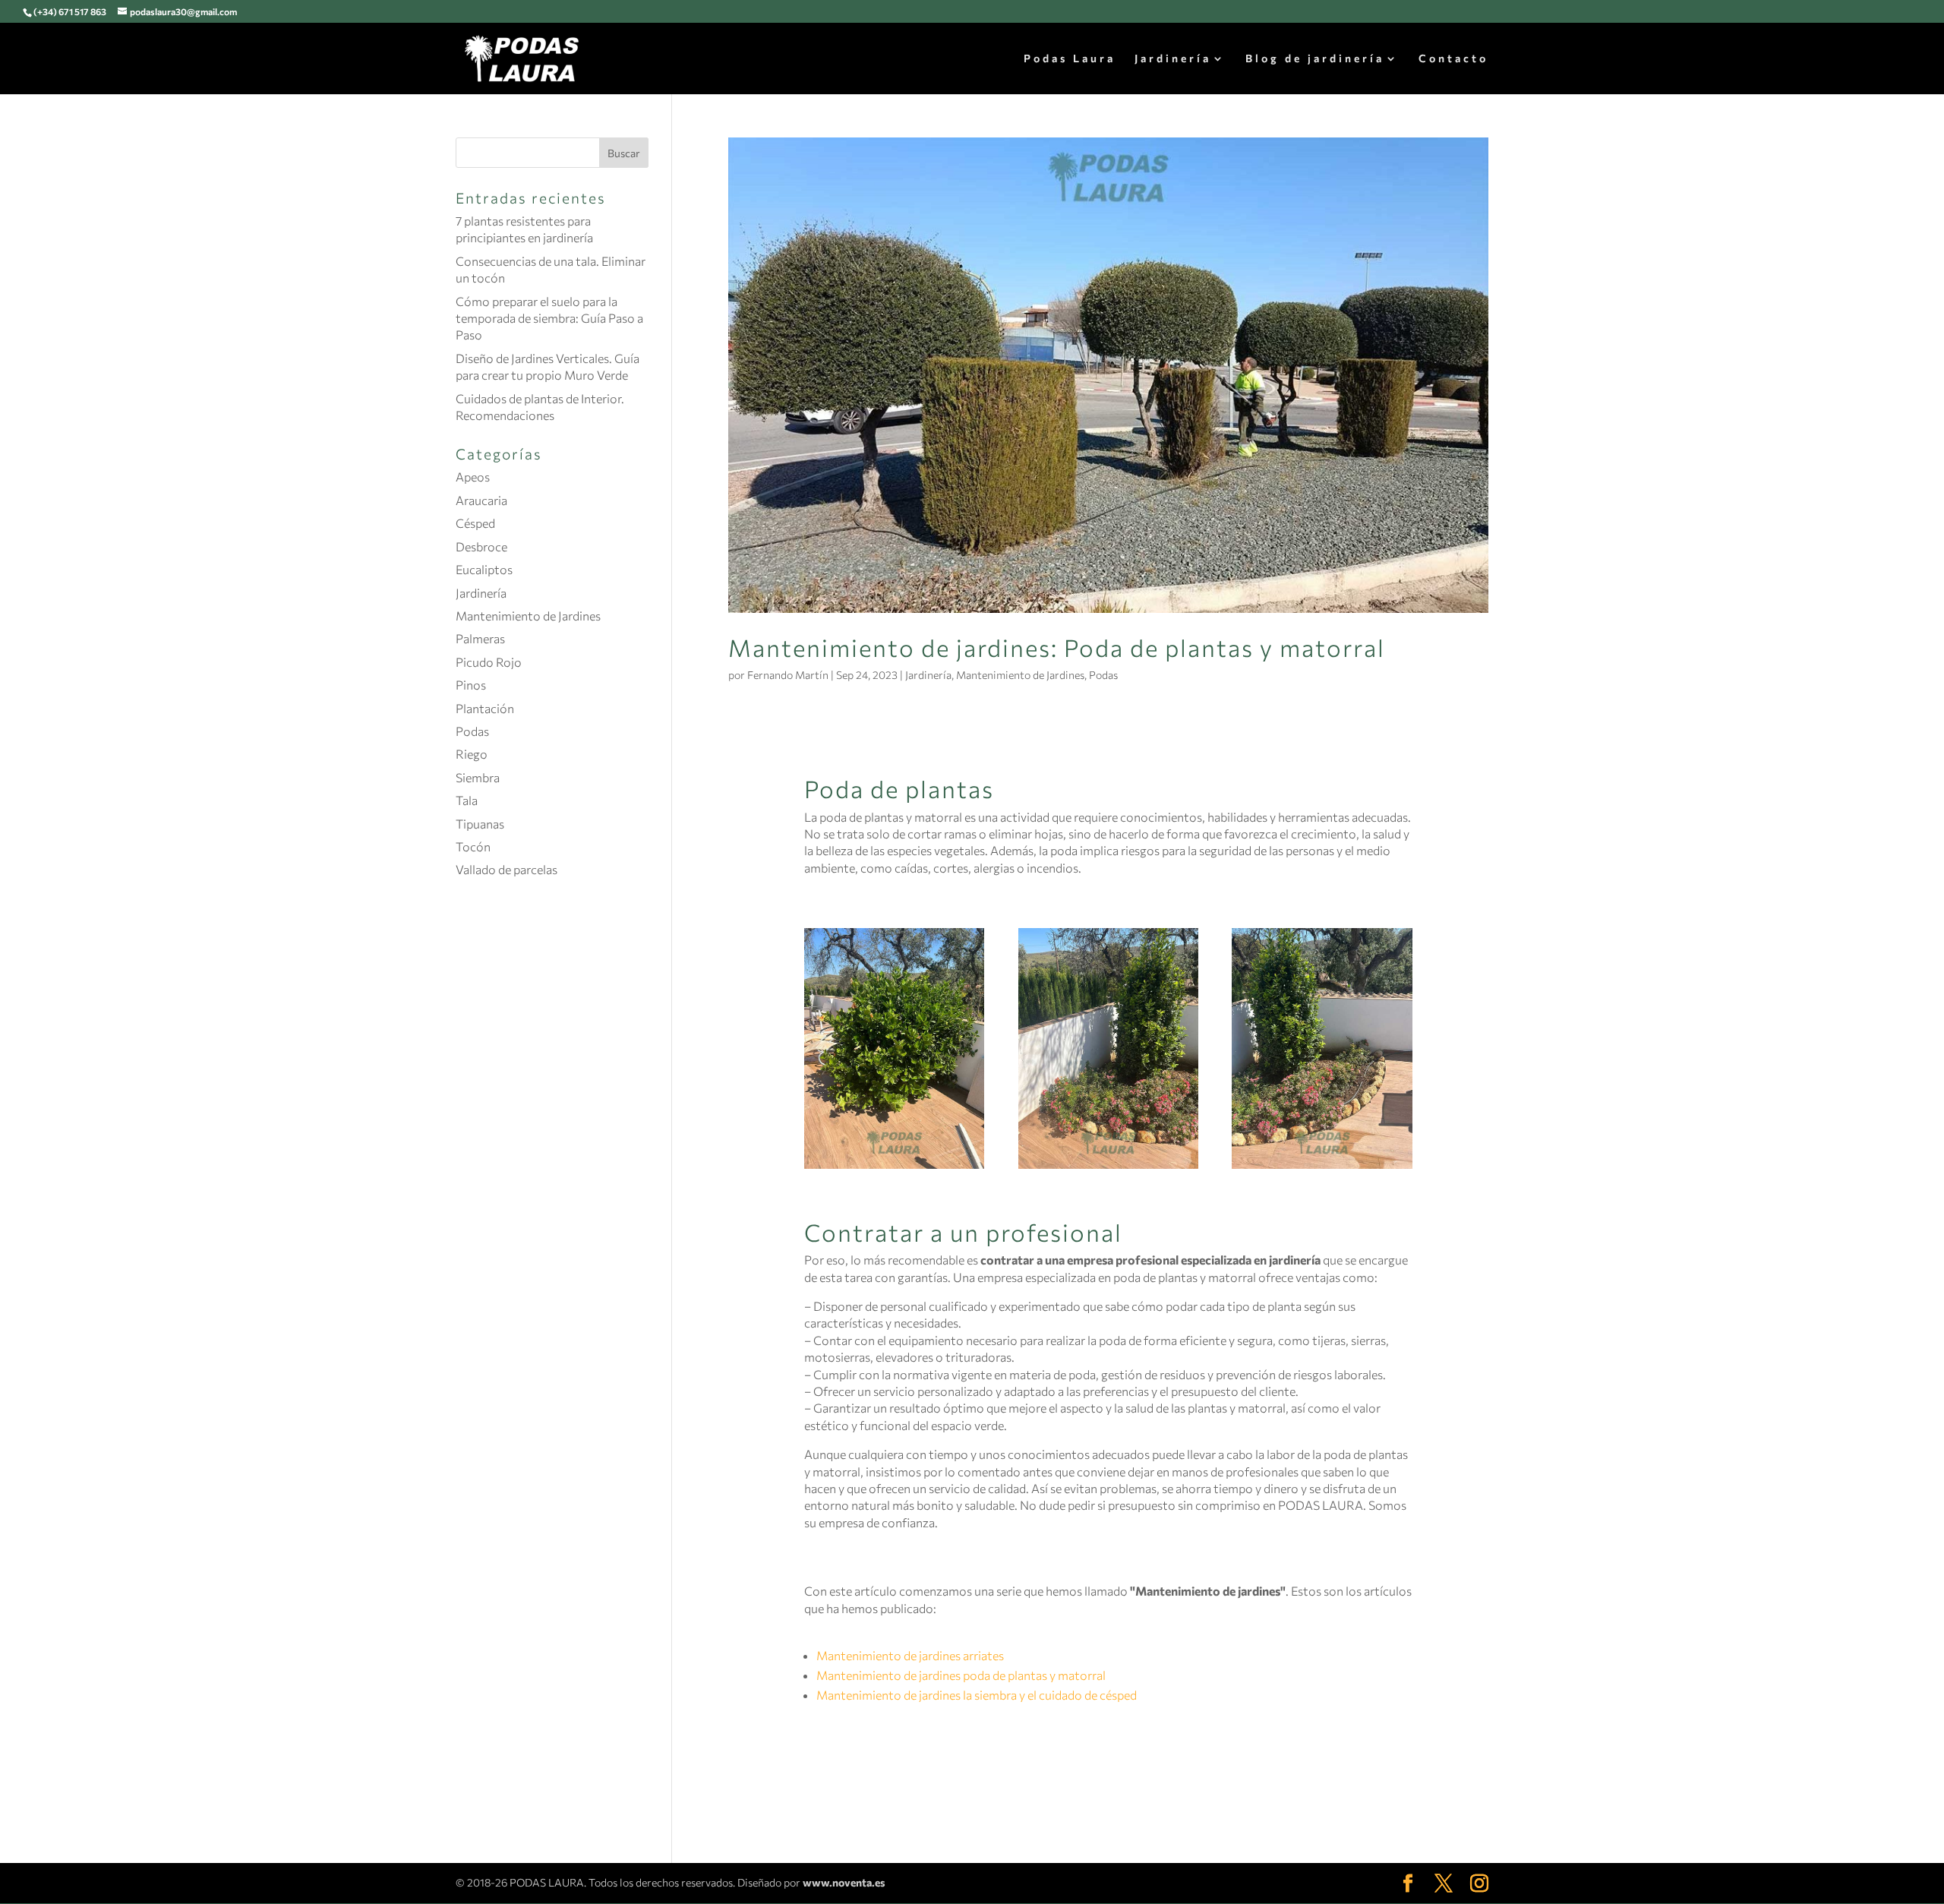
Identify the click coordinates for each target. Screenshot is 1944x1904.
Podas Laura (1070, 59)
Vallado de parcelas (507, 869)
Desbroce (481, 546)
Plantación (485, 708)
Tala (467, 800)
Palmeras (480, 638)
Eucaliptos (484, 569)
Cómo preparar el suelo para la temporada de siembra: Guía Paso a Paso (549, 318)
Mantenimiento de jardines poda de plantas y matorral (961, 1675)
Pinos (471, 685)
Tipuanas (480, 824)
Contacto (1453, 59)
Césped (475, 523)
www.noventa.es (844, 1882)
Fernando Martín (788, 675)
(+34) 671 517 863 (70, 11)
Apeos (473, 477)
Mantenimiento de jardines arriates (910, 1655)
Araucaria (481, 500)
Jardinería (1173, 59)
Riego (472, 754)
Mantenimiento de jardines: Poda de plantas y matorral (1057, 647)
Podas (1103, 675)
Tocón (473, 846)
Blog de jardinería (1315, 59)
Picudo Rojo (489, 662)
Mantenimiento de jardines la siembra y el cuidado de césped (977, 1695)
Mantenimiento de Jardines (1020, 675)
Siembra (478, 777)
